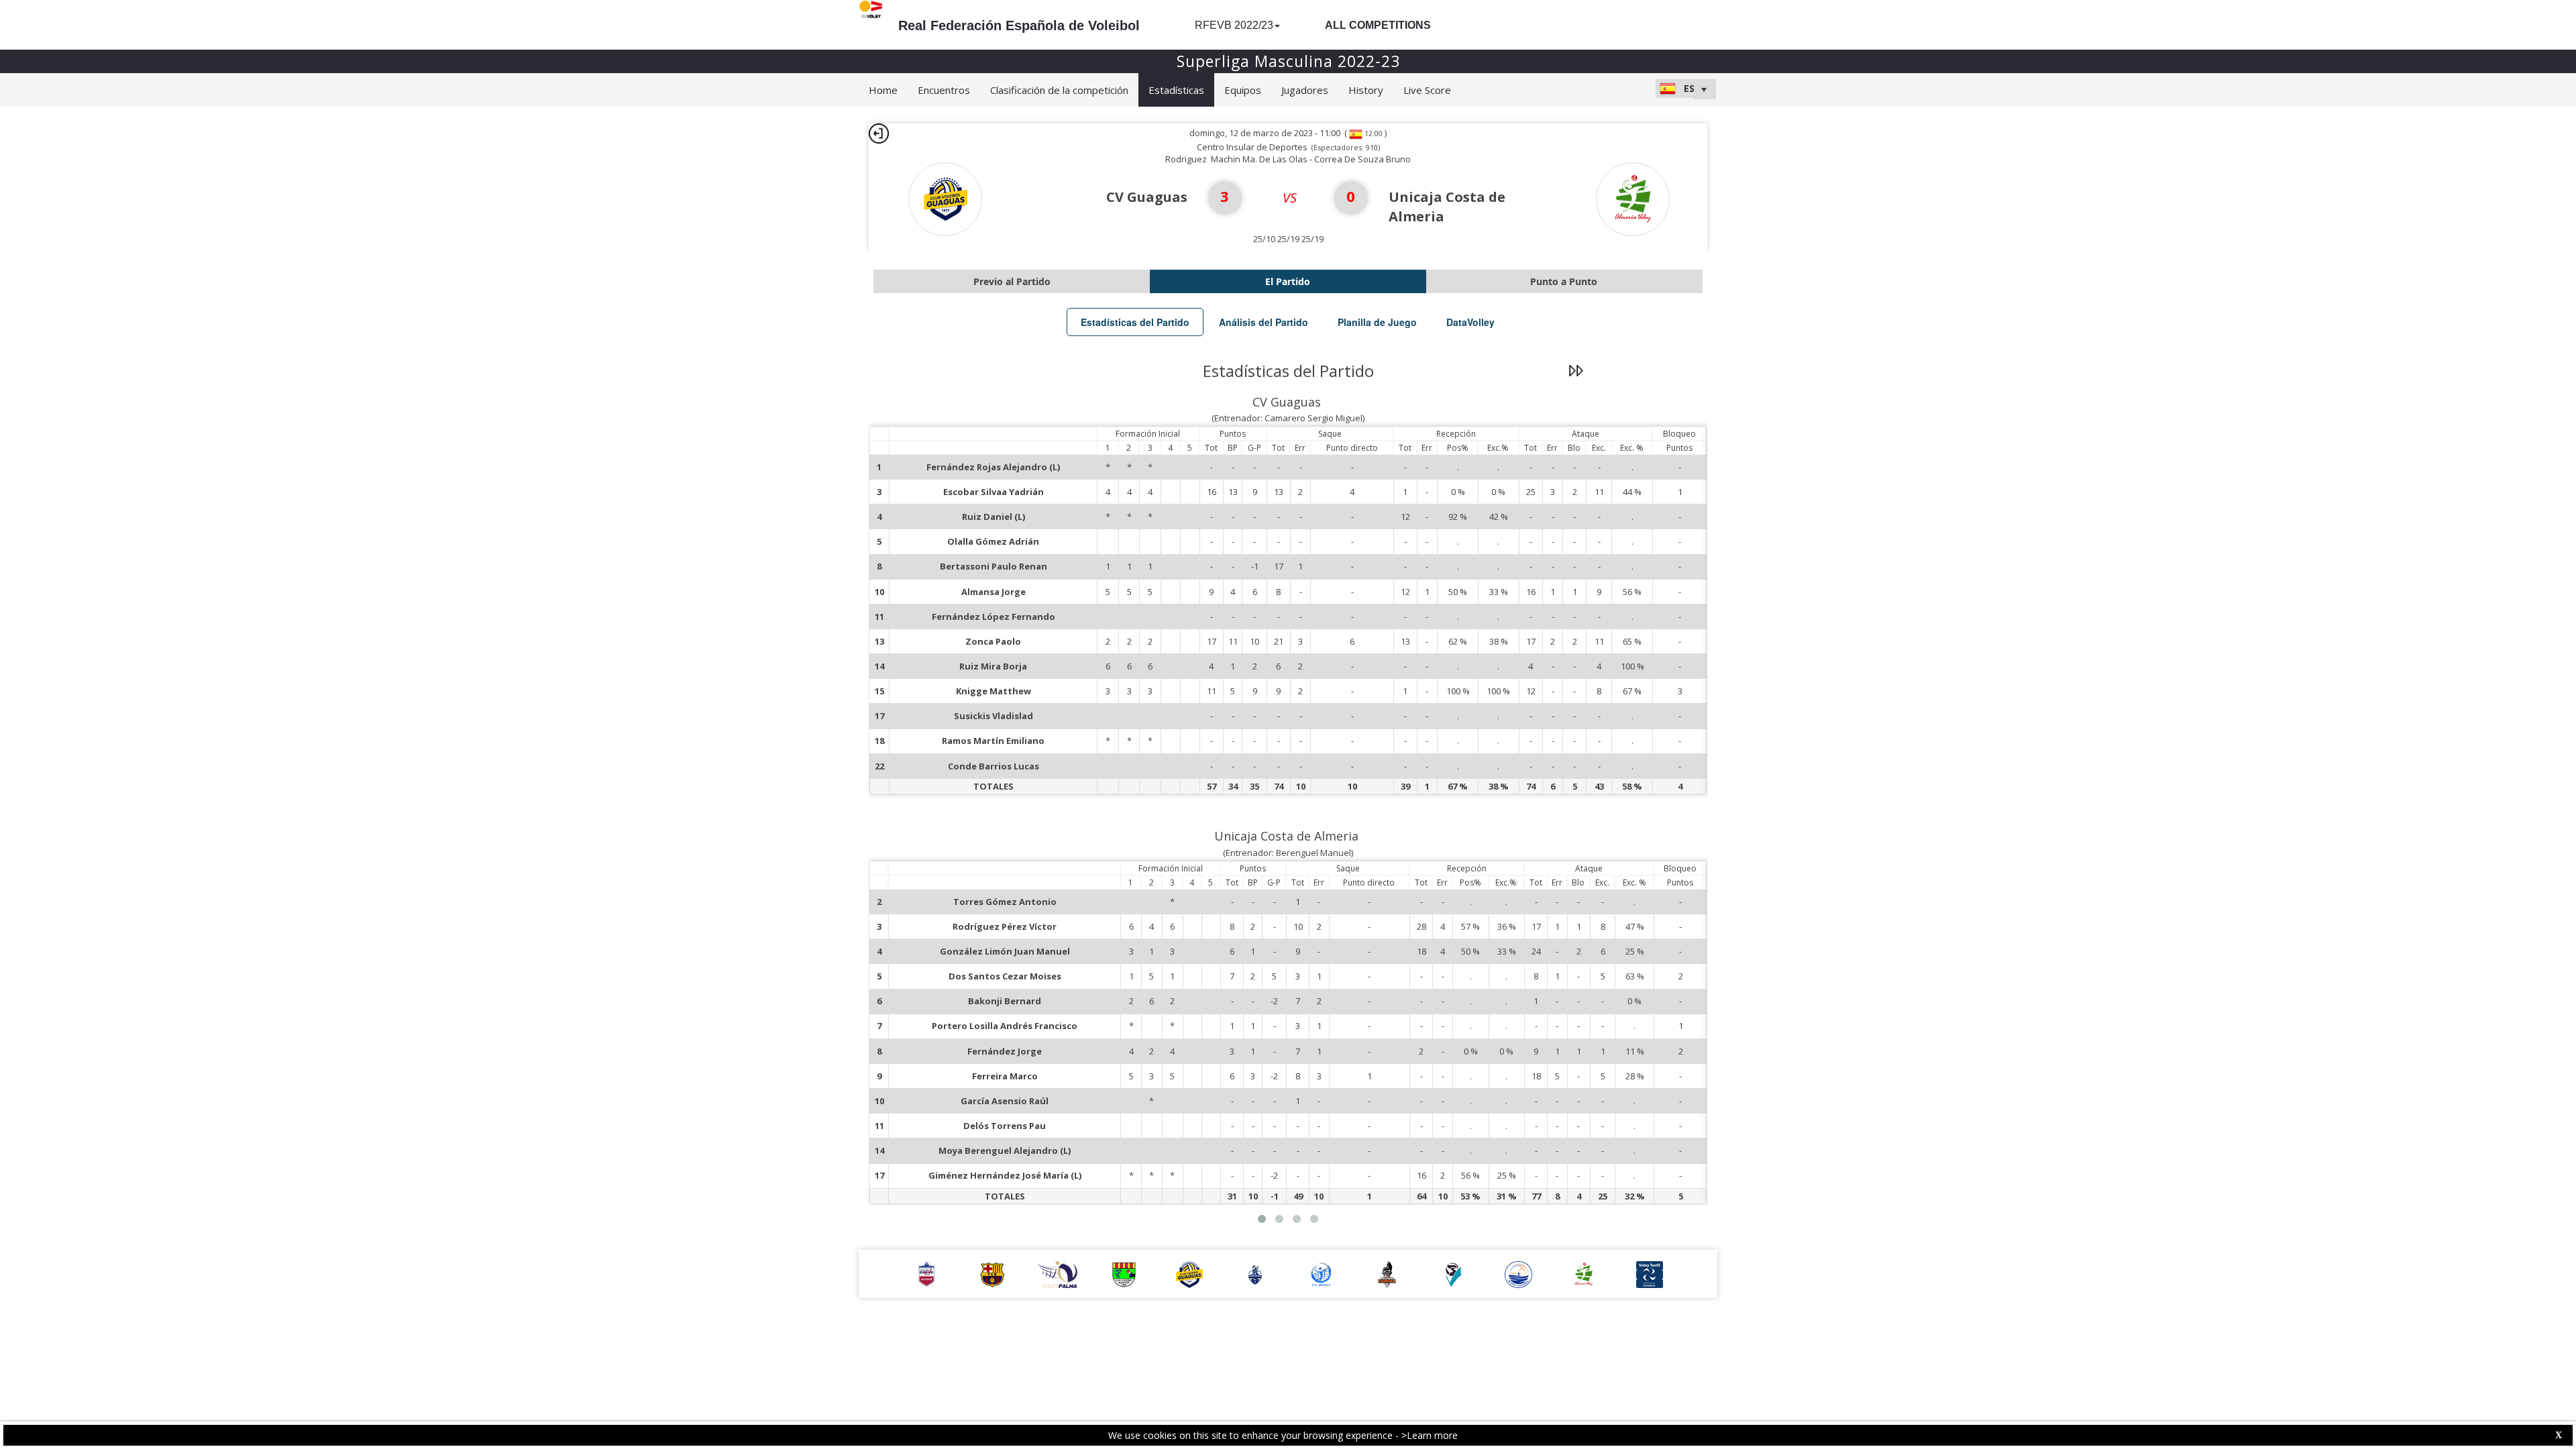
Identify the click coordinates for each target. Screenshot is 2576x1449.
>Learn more (1430, 1435)
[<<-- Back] (879, 133)
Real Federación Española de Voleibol (1019, 25)
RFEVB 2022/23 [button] (1234, 25)
